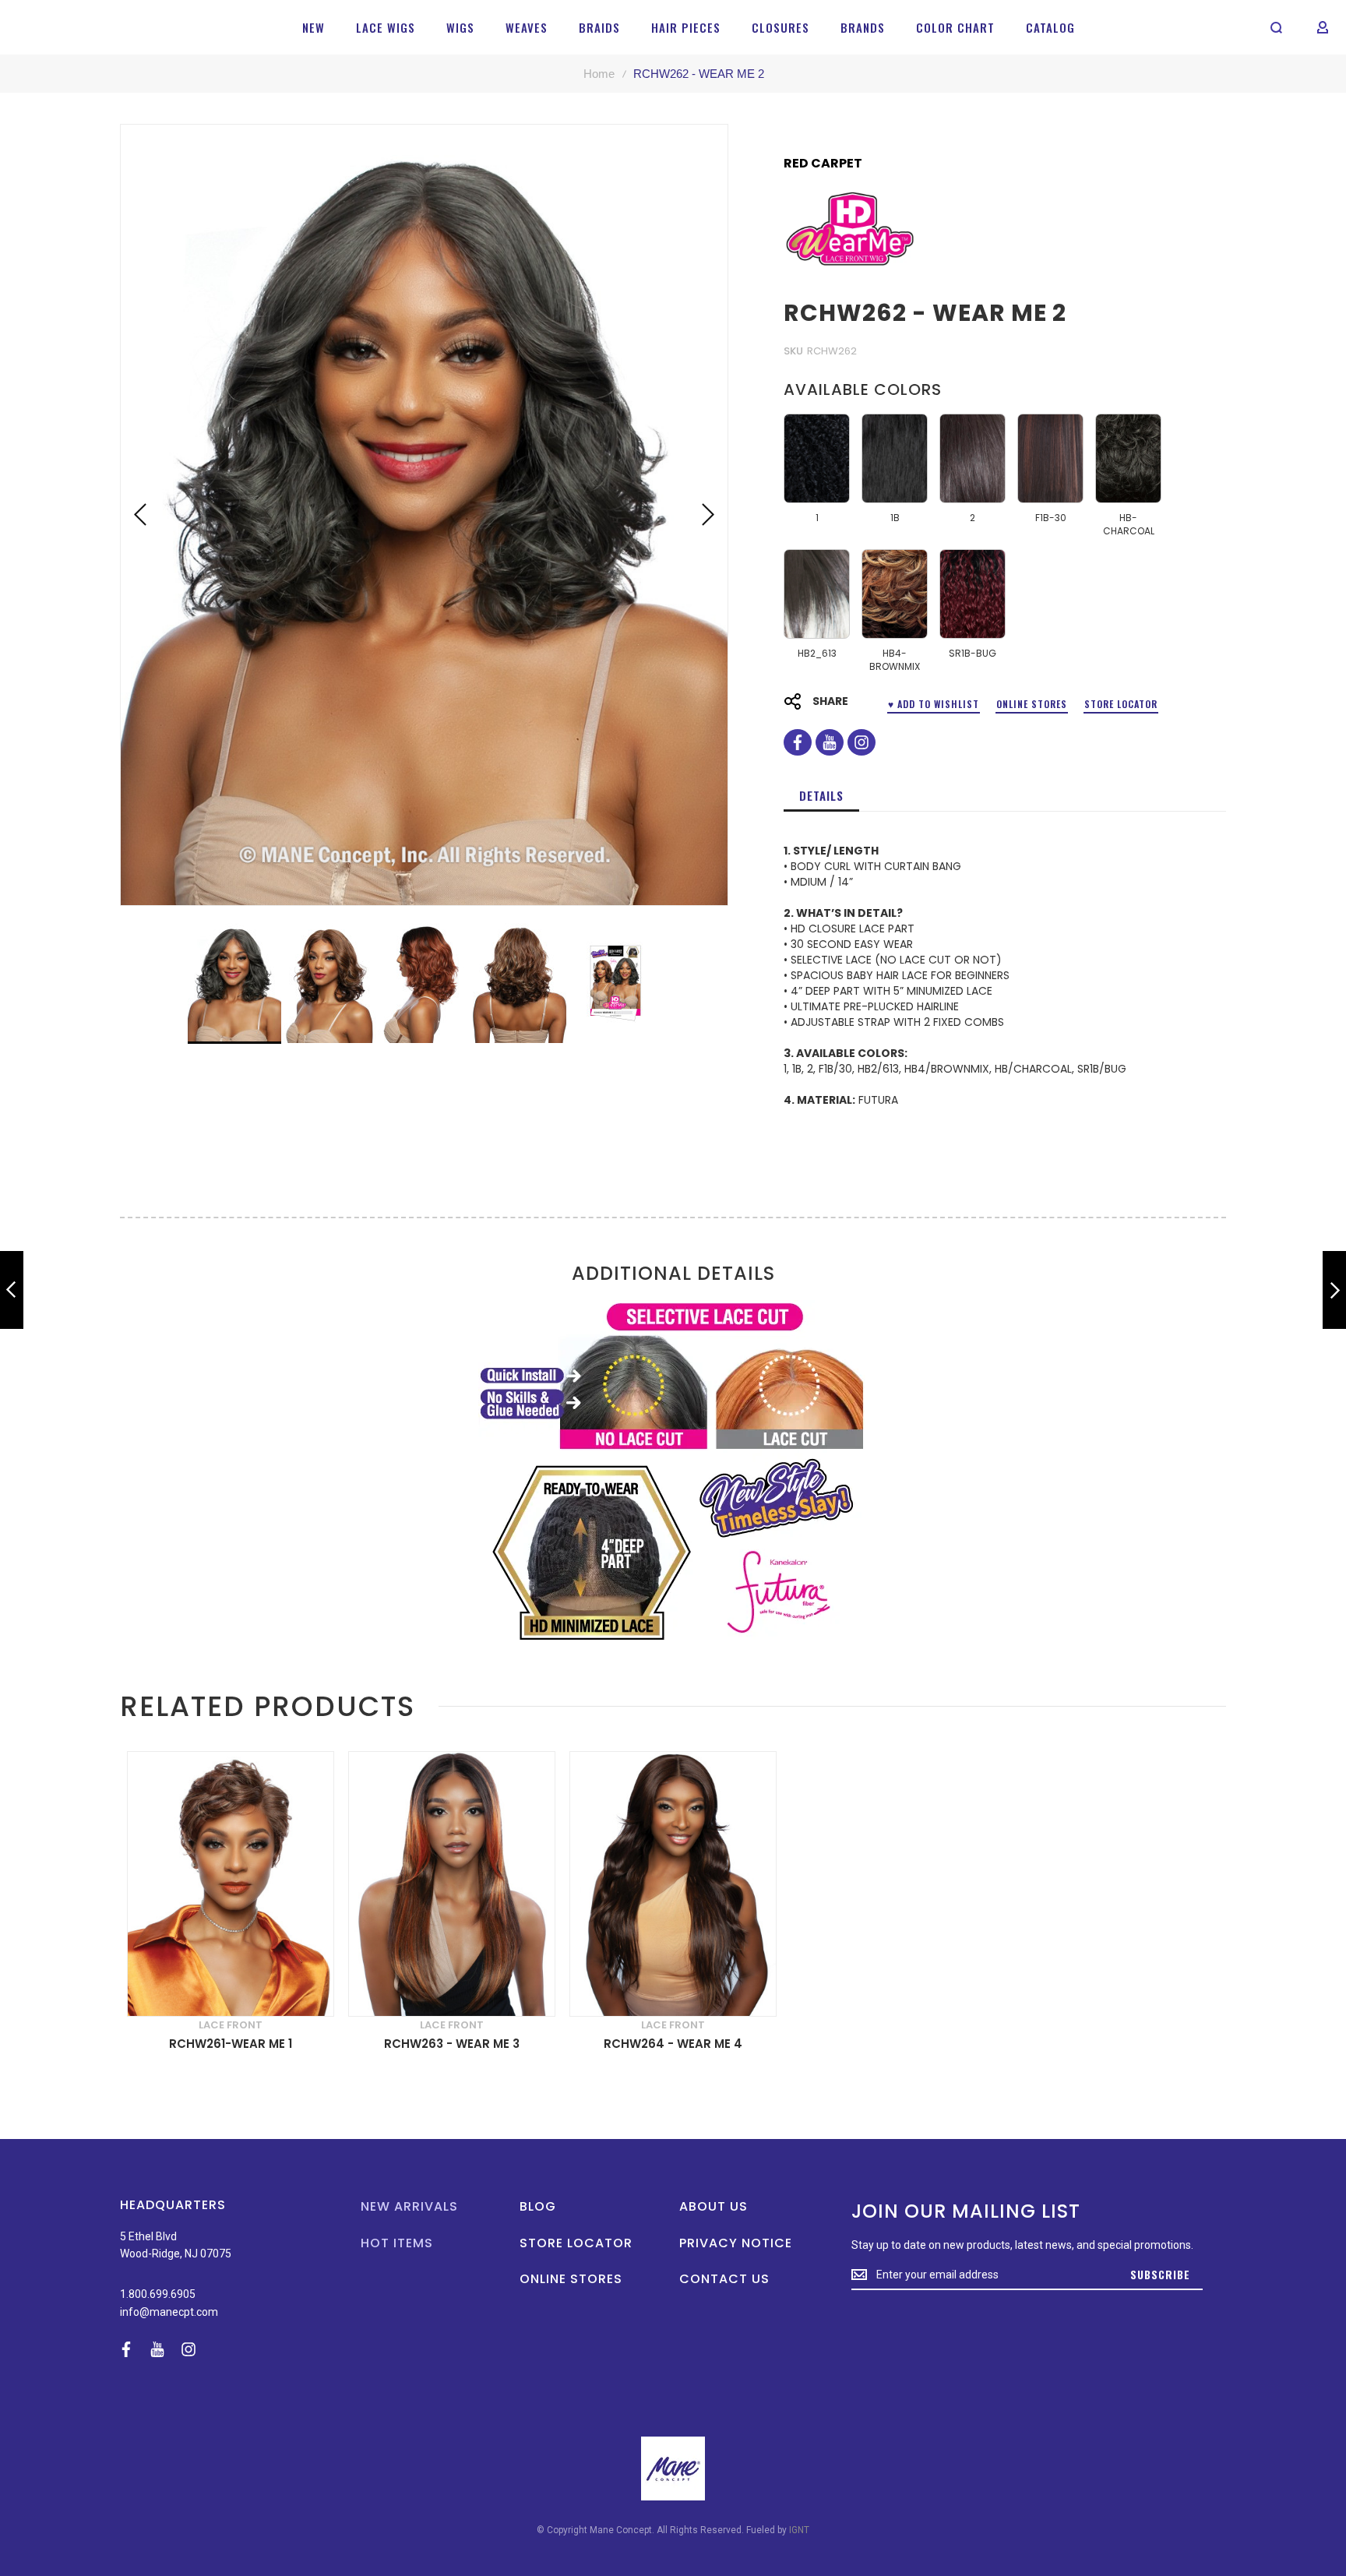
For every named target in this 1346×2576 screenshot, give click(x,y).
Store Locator (1121, 704)
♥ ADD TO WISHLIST (934, 704)
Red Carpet (823, 164)
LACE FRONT (231, 2025)
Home (599, 74)
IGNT (799, 2530)
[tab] (821, 795)
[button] (140, 515)
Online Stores (1032, 704)
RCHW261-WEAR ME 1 (231, 2044)
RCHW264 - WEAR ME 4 (673, 2044)
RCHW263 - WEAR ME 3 (452, 2044)
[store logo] (63, 27)
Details (821, 795)
